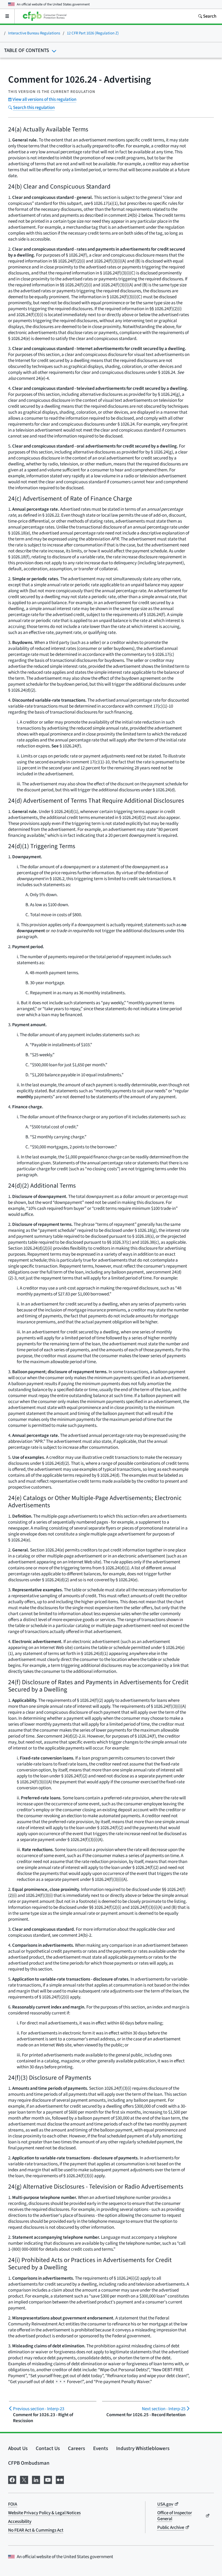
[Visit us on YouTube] (48, 2479)
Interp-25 (164, 2409)
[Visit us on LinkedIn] (36, 2479)
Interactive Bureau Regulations (34, 33)
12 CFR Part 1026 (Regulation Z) (93, 33)
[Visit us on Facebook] (12, 2479)
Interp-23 (39, 2409)
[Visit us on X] (24, 2479)
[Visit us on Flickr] (60, 2479)
